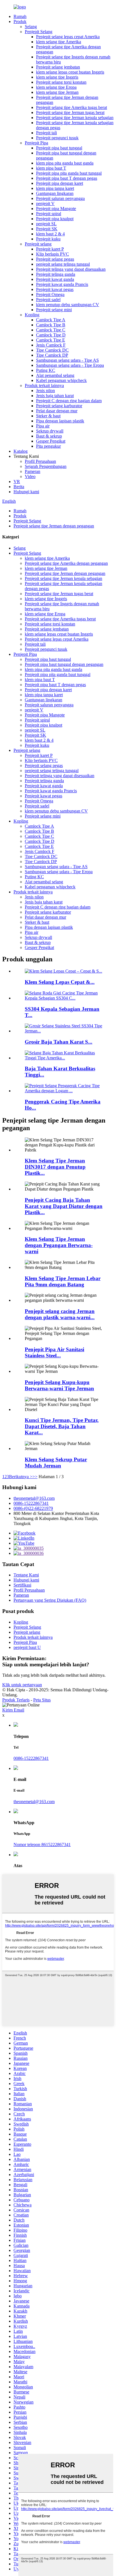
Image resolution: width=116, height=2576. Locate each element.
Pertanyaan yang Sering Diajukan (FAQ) (50, 1600)
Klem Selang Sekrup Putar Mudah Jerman (56, 1463)
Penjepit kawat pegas (55, 289)
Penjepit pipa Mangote (56, 209)
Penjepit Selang (39, 32)
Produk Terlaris (16, 1700)
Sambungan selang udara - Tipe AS (67, 360)
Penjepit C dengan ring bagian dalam (69, 401)
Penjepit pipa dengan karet (60, 183)
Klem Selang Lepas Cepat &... (60, 982)
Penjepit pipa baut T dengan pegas (67, 178)
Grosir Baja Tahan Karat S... (59, 1042)
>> (35, 1477)
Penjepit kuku (48, 239)
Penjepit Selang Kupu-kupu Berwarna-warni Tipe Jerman (59, 1385)
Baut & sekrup (49, 436)
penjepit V (45, 203)
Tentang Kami (26, 1575)
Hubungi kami (26, 492)
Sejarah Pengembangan (46, 466)
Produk (20, 21)
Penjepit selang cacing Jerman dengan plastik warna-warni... (60, 1314)
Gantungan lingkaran (55, 193)
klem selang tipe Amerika (59, 42)
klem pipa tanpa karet (55, 188)
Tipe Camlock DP (52, 355)
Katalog (21, 451)
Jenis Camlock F (51, 345)
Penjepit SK (47, 229)
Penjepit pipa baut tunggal (59, 148)
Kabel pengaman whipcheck (61, 380)
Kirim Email (13, 1710)
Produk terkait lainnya (44, 385)
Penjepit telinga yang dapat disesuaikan (71, 269)
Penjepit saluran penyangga (60, 198)
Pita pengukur (48, 446)
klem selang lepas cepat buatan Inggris (70, 72)
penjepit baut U (27, 1647)
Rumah (20, 16)
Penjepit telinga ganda (56, 274)
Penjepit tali (46, 133)
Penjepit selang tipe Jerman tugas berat (70, 112)
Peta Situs (42, 1700)
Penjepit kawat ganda (55, 279)
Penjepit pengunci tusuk (57, 138)
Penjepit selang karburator (59, 406)
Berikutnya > (21, 1477)
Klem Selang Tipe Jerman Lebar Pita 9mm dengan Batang (63, 1281)
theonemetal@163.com (34, 1498)
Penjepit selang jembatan (58, 67)
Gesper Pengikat (51, 441)
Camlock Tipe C (51, 330)
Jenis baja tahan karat (55, 396)
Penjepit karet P (50, 249)
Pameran (33, 471)
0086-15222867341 (31, 1503)
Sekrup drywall (50, 431)
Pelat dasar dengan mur (57, 411)
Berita (19, 487)
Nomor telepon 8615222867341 (42, 1845)
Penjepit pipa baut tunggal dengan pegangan (64, 664)
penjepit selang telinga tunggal (63, 264)
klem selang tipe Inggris (57, 77)
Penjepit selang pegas (55, 259)
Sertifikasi (22, 1585)
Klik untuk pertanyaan (22, 1685)
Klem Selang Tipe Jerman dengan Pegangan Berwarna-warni (59, 1245)
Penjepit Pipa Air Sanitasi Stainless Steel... (54, 1352)
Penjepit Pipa (36, 143)
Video (30, 476)
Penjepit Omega (50, 294)
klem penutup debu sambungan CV (68, 305)
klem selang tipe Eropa (56, 87)
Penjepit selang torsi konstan (61, 82)
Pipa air (43, 426)
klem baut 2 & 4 (50, 234)
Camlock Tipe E (51, 340)
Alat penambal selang (55, 375)
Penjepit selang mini (54, 310)
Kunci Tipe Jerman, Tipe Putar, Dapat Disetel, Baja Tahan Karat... (62, 1426)
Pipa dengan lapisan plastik (60, 421)
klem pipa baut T (51, 168)
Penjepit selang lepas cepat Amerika (68, 37)
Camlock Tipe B (51, 325)
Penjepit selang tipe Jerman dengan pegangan (54, 526)
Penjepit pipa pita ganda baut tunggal (69, 173)
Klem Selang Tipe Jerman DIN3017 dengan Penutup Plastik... (55, 1167)
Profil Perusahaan (40, 461)
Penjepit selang (38, 244)
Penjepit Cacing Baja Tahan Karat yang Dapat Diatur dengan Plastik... (64, 1206)
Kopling (32, 315)
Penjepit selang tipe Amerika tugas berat (72, 107)
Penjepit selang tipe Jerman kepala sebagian (75, 118)
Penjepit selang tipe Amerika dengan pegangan (66, 563)
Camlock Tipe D (51, 335)
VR (17, 482)
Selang (31, 27)
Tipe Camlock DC (52, 350)
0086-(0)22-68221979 (33, 1508)
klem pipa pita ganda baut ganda (65, 163)
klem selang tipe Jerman (57, 92)
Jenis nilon (45, 391)
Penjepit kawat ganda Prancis (62, 284)
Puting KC (46, 370)
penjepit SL (46, 224)
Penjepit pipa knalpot (55, 219)
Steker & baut (48, 416)
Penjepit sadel (48, 300)
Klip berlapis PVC (53, 254)
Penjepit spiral (49, 214)
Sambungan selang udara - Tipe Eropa (70, 365)
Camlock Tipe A (51, 320)
